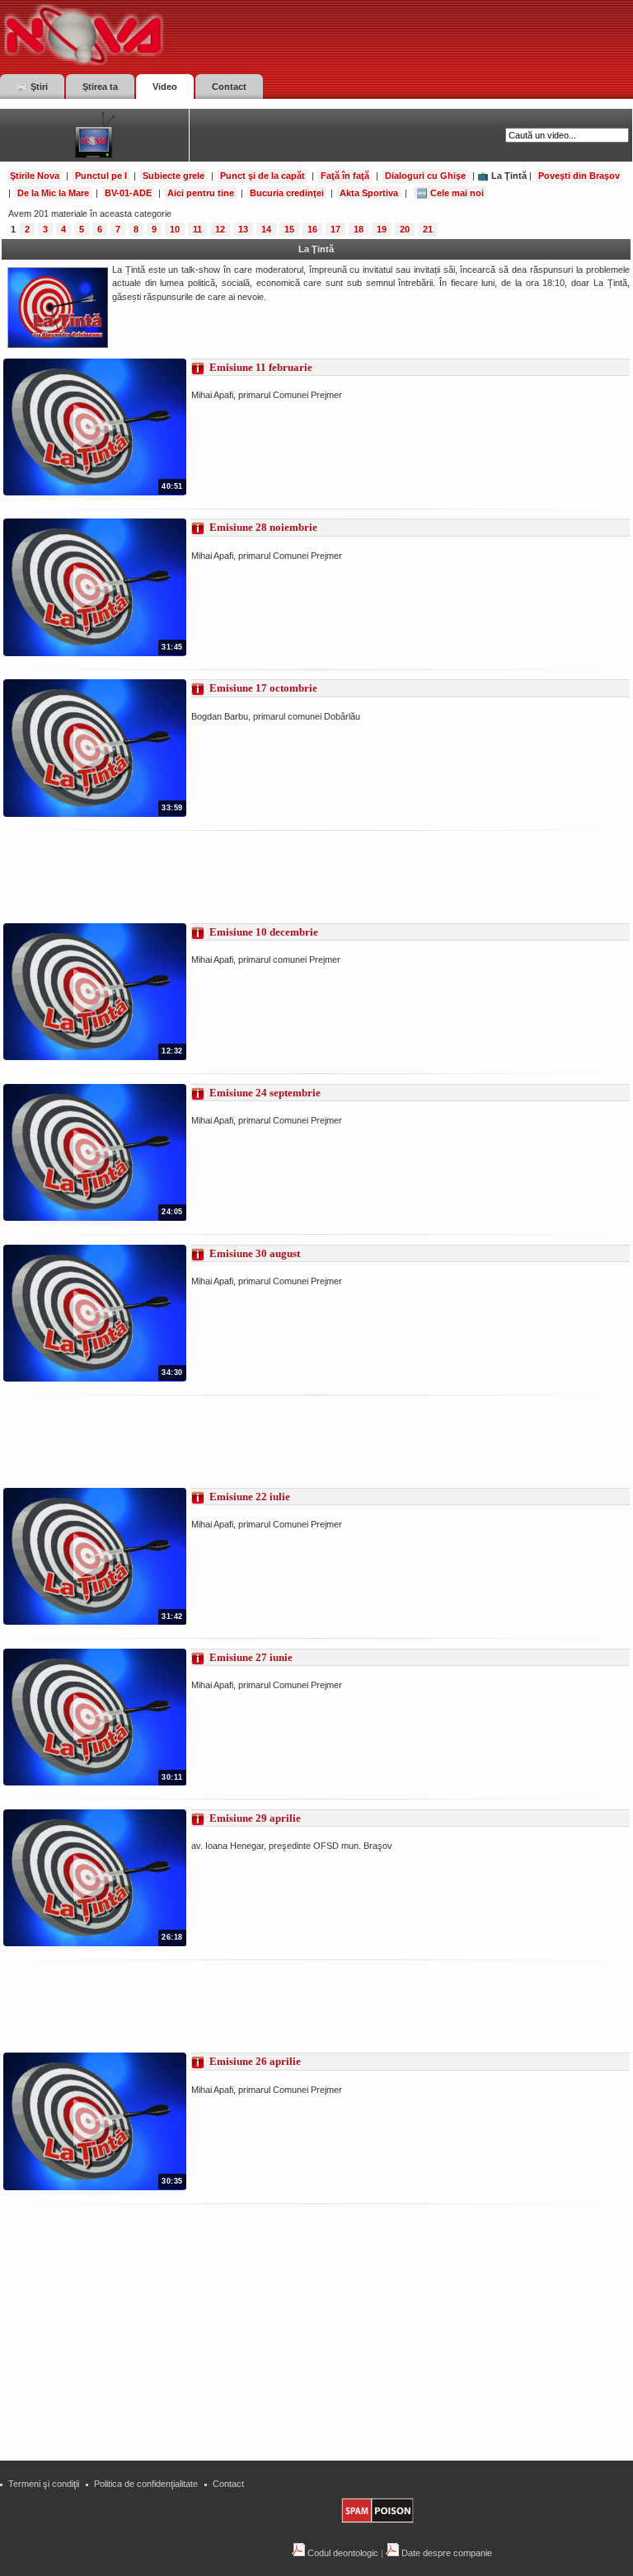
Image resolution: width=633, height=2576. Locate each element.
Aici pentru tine (201, 193)
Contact (228, 2484)
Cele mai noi (457, 193)
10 (175, 229)
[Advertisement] (303, 877)
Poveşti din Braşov (579, 176)
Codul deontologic (342, 2553)
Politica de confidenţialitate (146, 2484)
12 (220, 229)
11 (197, 229)
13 (243, 229)
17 (335, 229)
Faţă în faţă (345, 176)
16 (312, 229)
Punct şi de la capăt (263, 176)
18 (359, 229)
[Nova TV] (227, 35)
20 (405, 229)
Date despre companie (445, 2553)
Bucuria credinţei (287, 193)
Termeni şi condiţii (44, 2484)
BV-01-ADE (128, 193)
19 (382, 229)
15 (289, 229)
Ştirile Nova (35, 176)
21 (428, 229)
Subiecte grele (173, 176)
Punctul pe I (101, 176)
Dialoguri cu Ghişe (425, 176)
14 (266, 229)
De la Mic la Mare (53, 193)
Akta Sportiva (369, 193)
